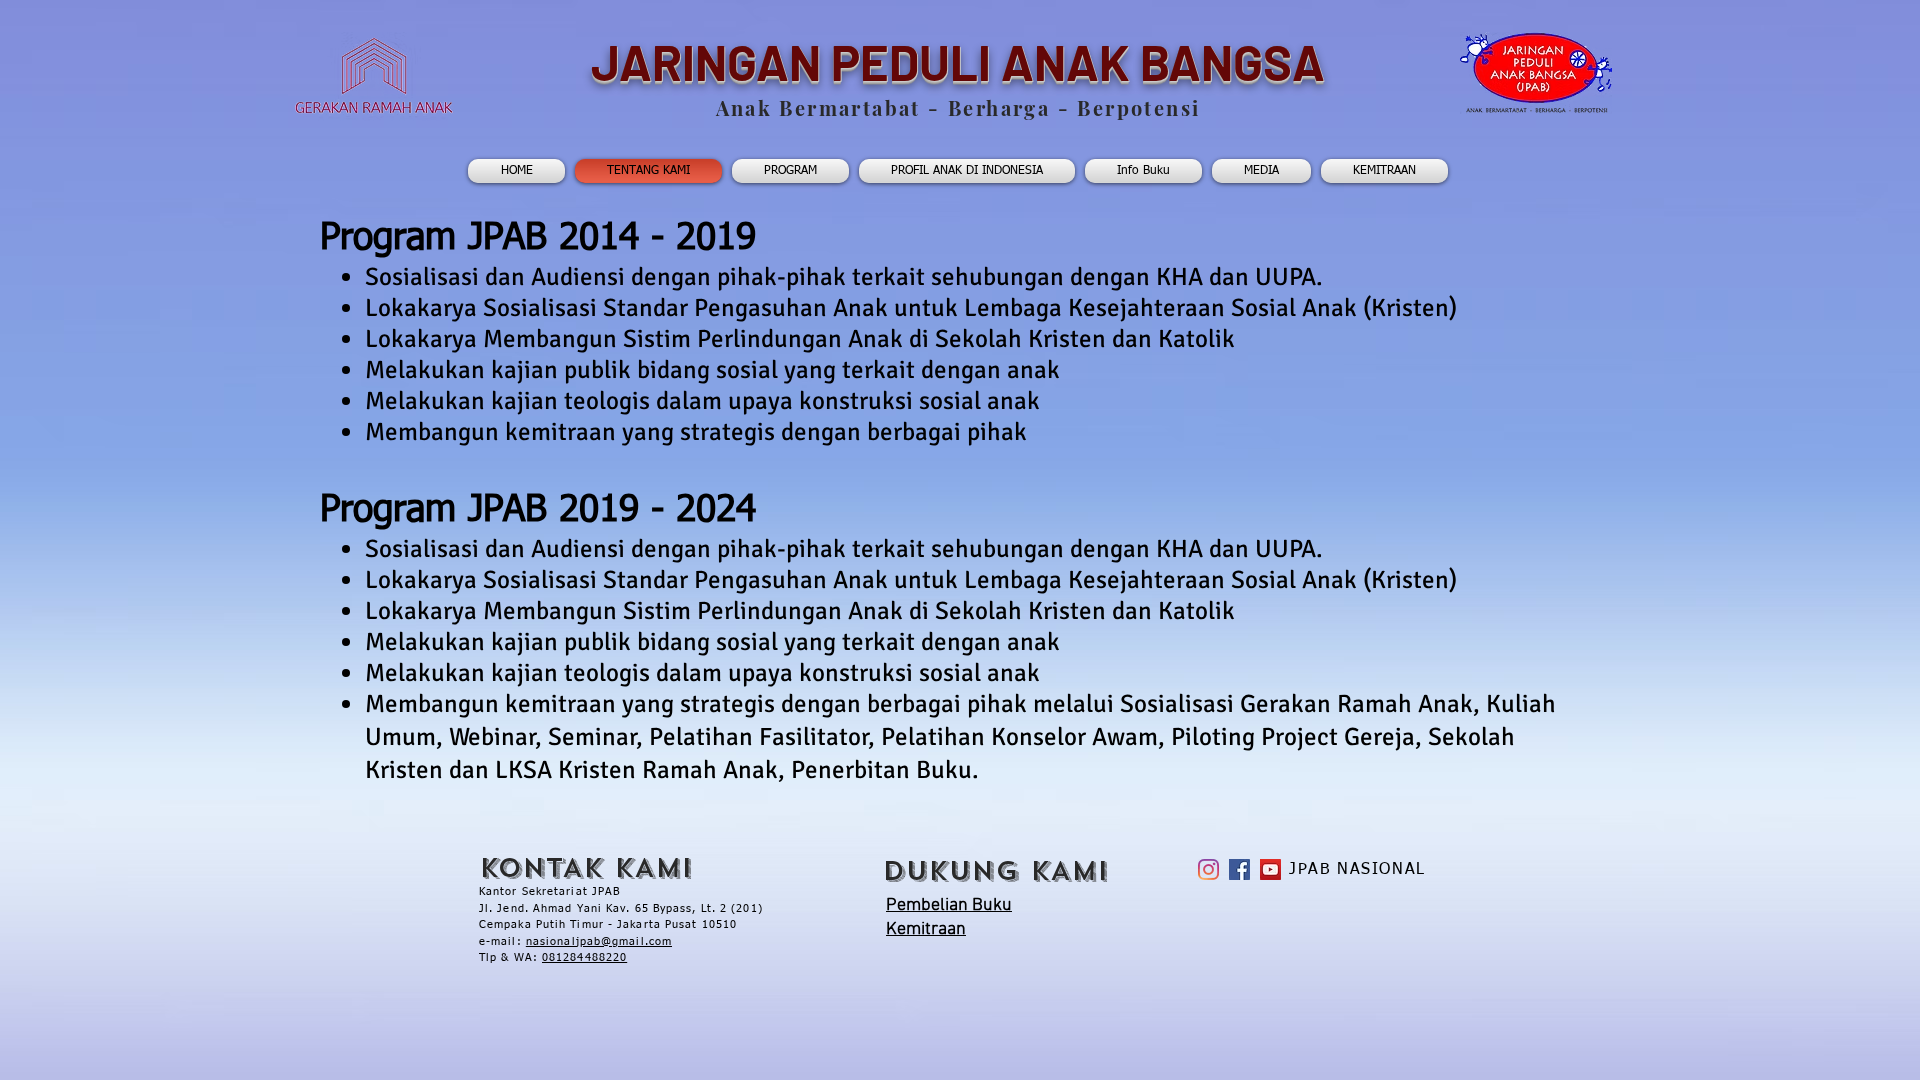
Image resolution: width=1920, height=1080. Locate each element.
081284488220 (584, 957)
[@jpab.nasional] (1208, 869)
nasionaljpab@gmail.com (599, 941)
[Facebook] (1239, 869)
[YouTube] (1270, 869)
